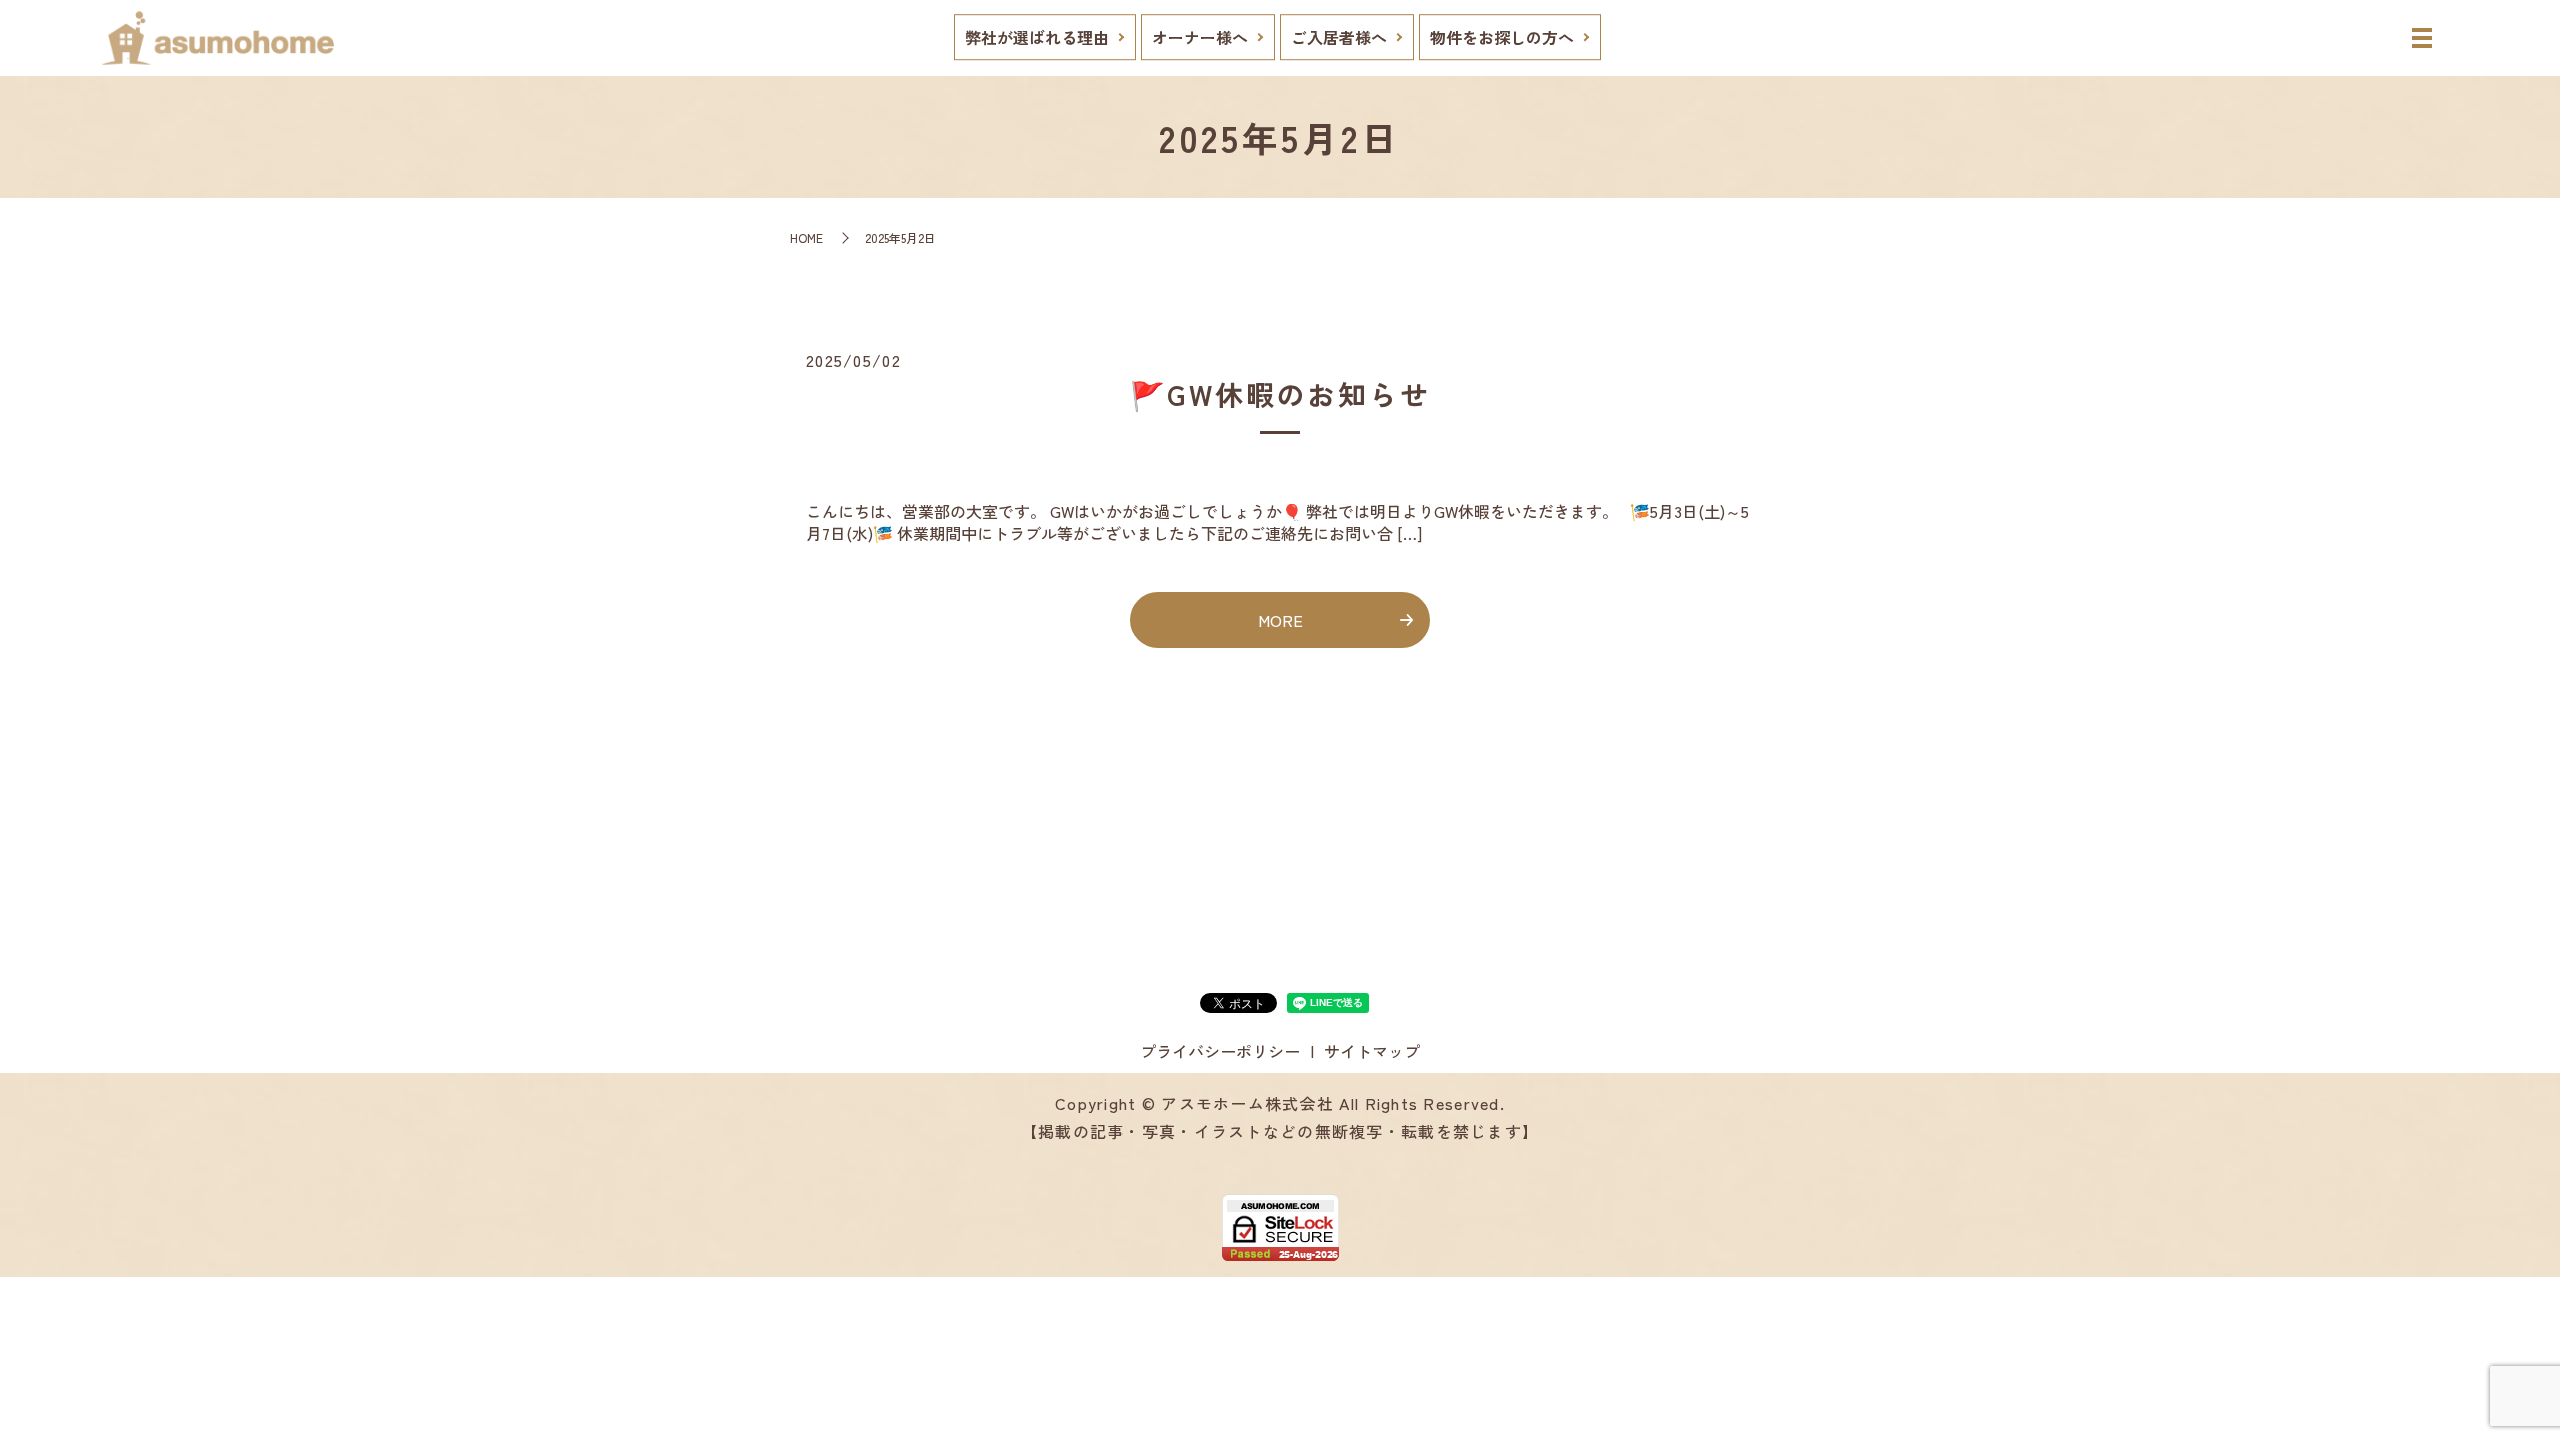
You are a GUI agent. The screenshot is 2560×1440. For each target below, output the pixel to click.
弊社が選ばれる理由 (1037, 37)
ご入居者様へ (1339, 37)
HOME (806, 237)
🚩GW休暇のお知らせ (1280, 394)
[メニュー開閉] (2422, 38)
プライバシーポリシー (1220, 1051)
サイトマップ (1372, 1051)
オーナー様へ (1200, 37)
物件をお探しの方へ (1502, 37)
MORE (1280, 620)
